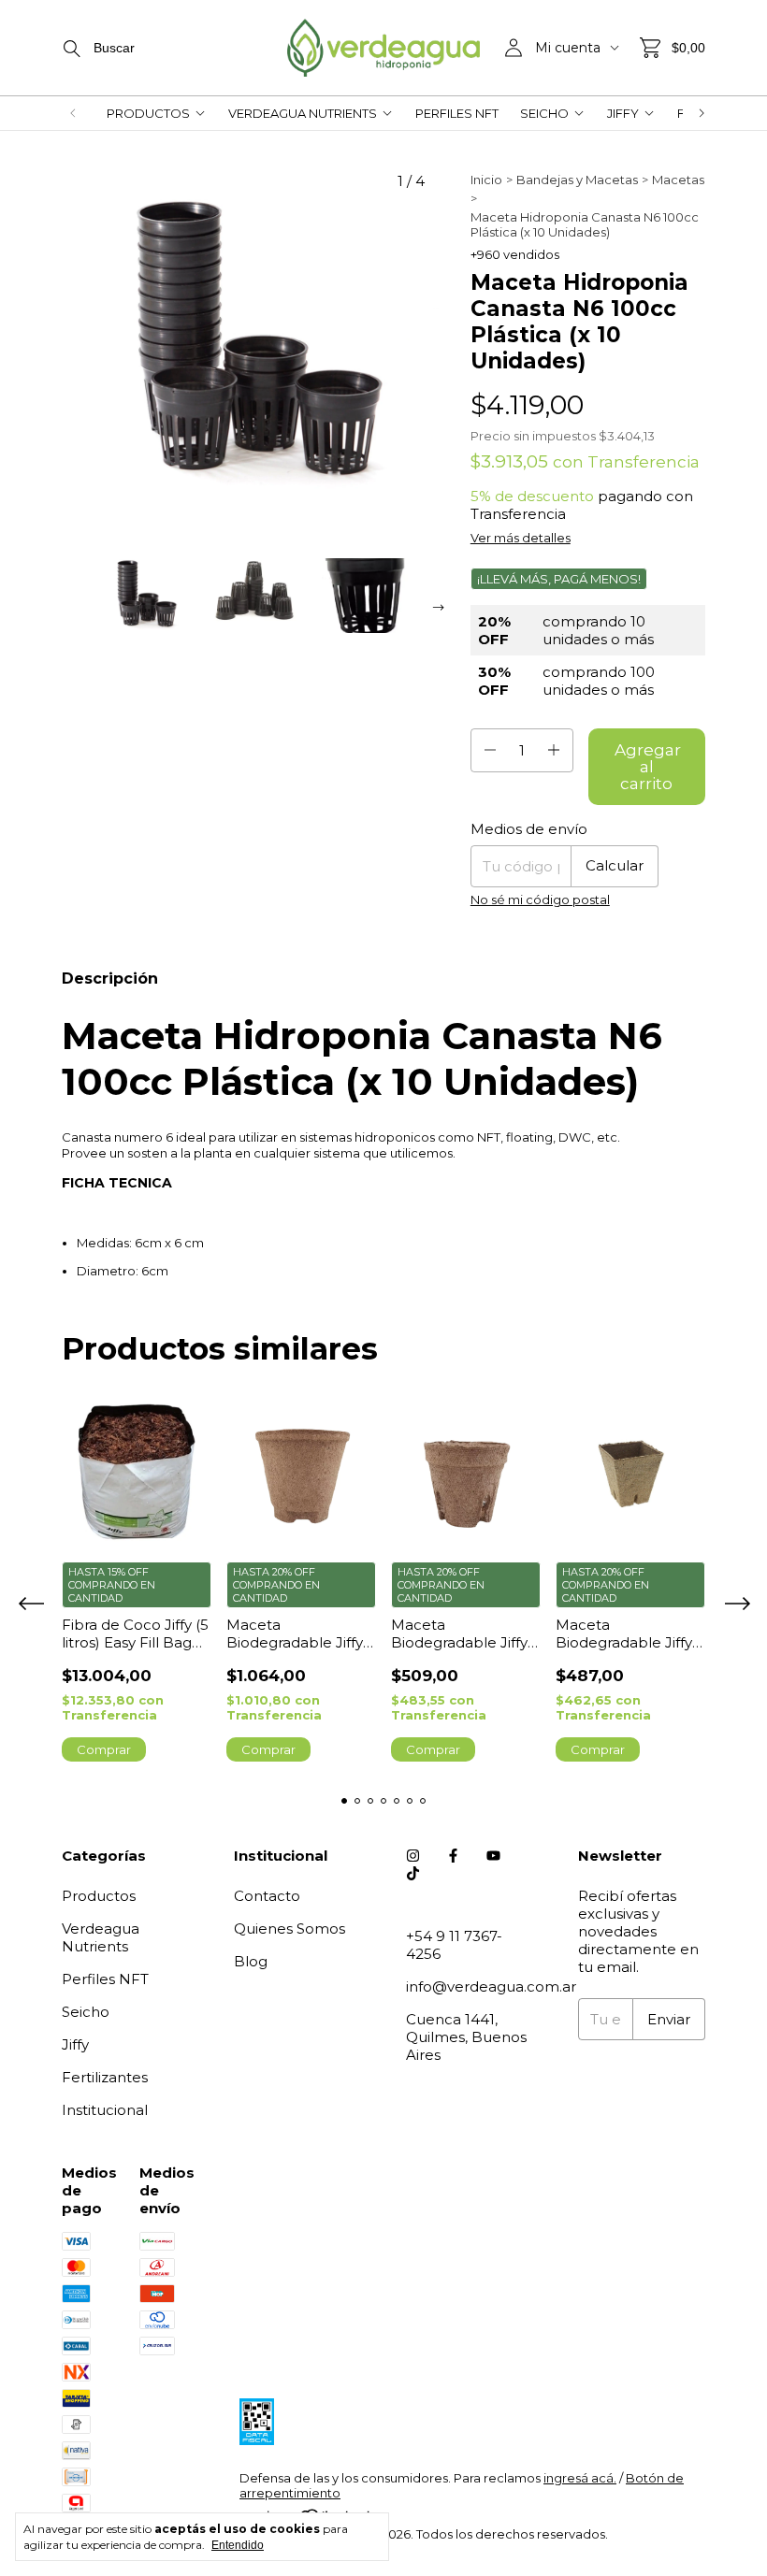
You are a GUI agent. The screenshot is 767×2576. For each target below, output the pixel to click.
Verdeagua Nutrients (303, 113)
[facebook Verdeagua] (453, 1856)
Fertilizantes (105, 2077)
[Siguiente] (702, 113)
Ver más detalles (521, 538)
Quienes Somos (289, 1928)
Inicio (486, 180)
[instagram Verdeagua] (413, 1856)
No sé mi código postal (540, 899)
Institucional (105, 2110)
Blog (251, 1961)
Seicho (544, 113)
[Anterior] (73, 113)
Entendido (238, 2545)
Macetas (678, 180)
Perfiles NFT (457, 113)
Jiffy (623, 113)
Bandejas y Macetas (577, 180)
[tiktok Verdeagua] (413, 1873)
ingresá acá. (580, 2478)
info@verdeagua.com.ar (491, 1986)
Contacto (267, 1896)
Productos (148, 113)
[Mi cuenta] (514, 48)
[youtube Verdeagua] (493, 1856)
